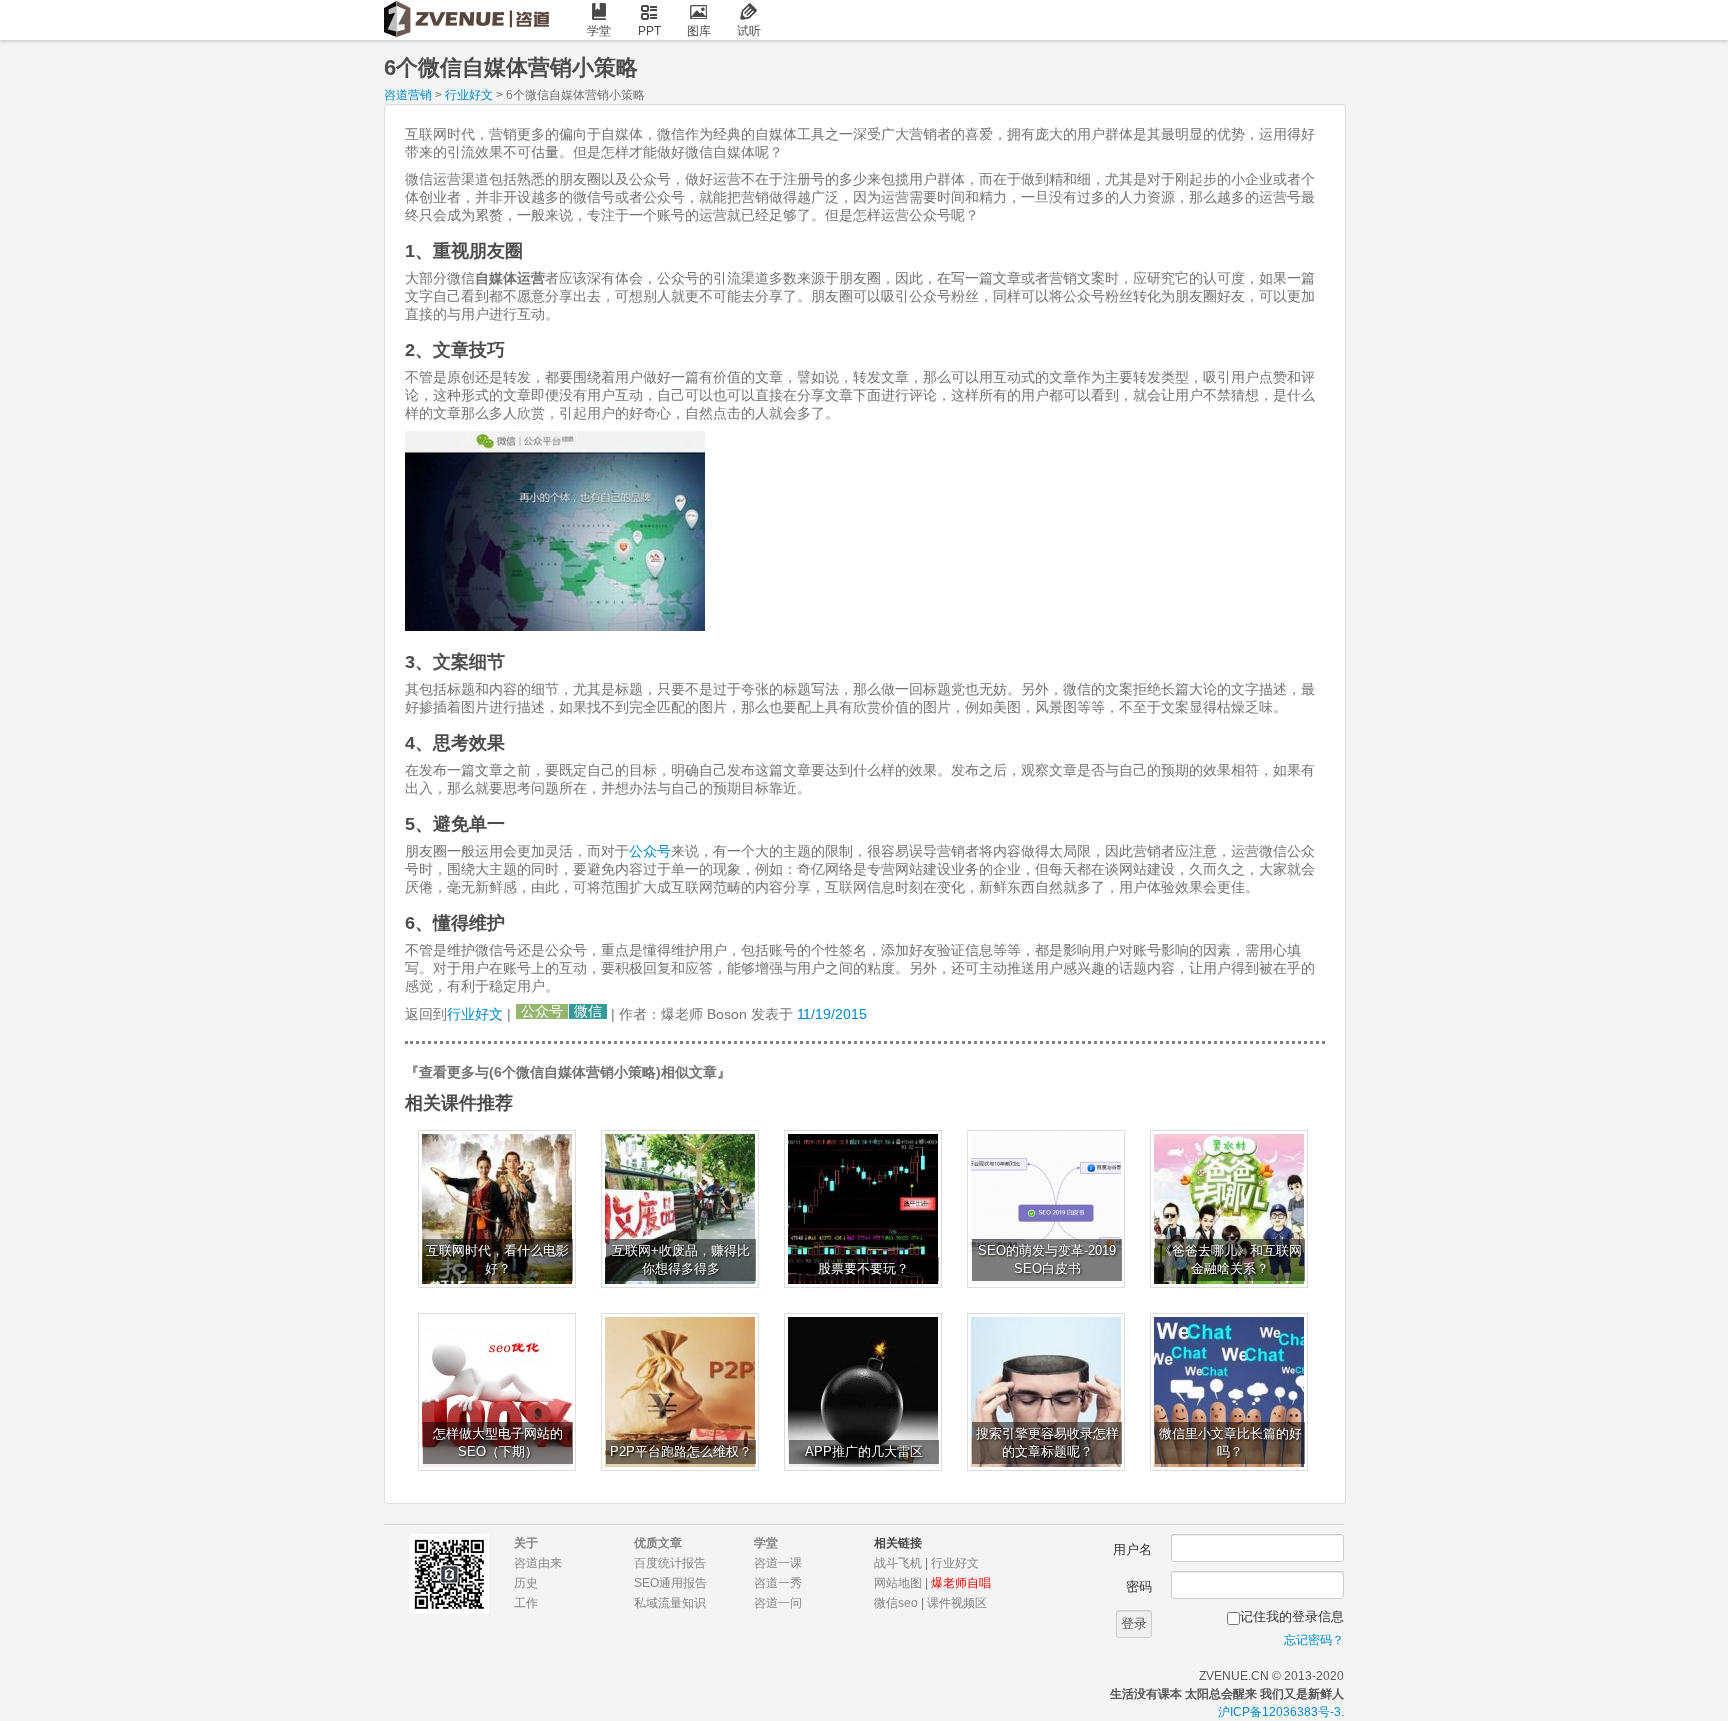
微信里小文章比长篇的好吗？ (1230, 1443)
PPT (649, 31)
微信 (588, 1011)
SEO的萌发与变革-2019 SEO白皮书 (1047, 1260)
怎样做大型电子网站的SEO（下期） (498, 1443)
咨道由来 (538, 1563)
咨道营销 (408, 95)
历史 (526, 1583)
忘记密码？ (1314, 1640)
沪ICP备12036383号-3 (1279, 1712)
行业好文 (469, 95)
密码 (1139, 1586)
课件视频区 (957, 1603)
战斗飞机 (898, 1563)
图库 (699, 31)
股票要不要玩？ (863, 1269)
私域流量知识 (670, 1603)
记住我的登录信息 (1292, 1616)
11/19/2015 (832, 1014)
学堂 (599, 31)
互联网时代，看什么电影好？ (497, 1260)
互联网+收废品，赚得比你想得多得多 (681, 1260)
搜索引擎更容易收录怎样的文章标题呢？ (1047, 1443)
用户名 (1132, 1549)
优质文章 (658, 1543)
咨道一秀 (778, 1583)
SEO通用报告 (670, 1583)
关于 (526, 1543)
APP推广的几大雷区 (864, 1452)
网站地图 (898, 1583)
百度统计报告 (670, 1563)
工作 (526, 1603)
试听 (749, 31)
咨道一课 (778, 1563)
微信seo (896, 1603)
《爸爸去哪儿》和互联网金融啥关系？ (1230, 1260)
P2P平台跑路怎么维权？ (681, 1452)
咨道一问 (778, 1603)
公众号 (650, 851)
